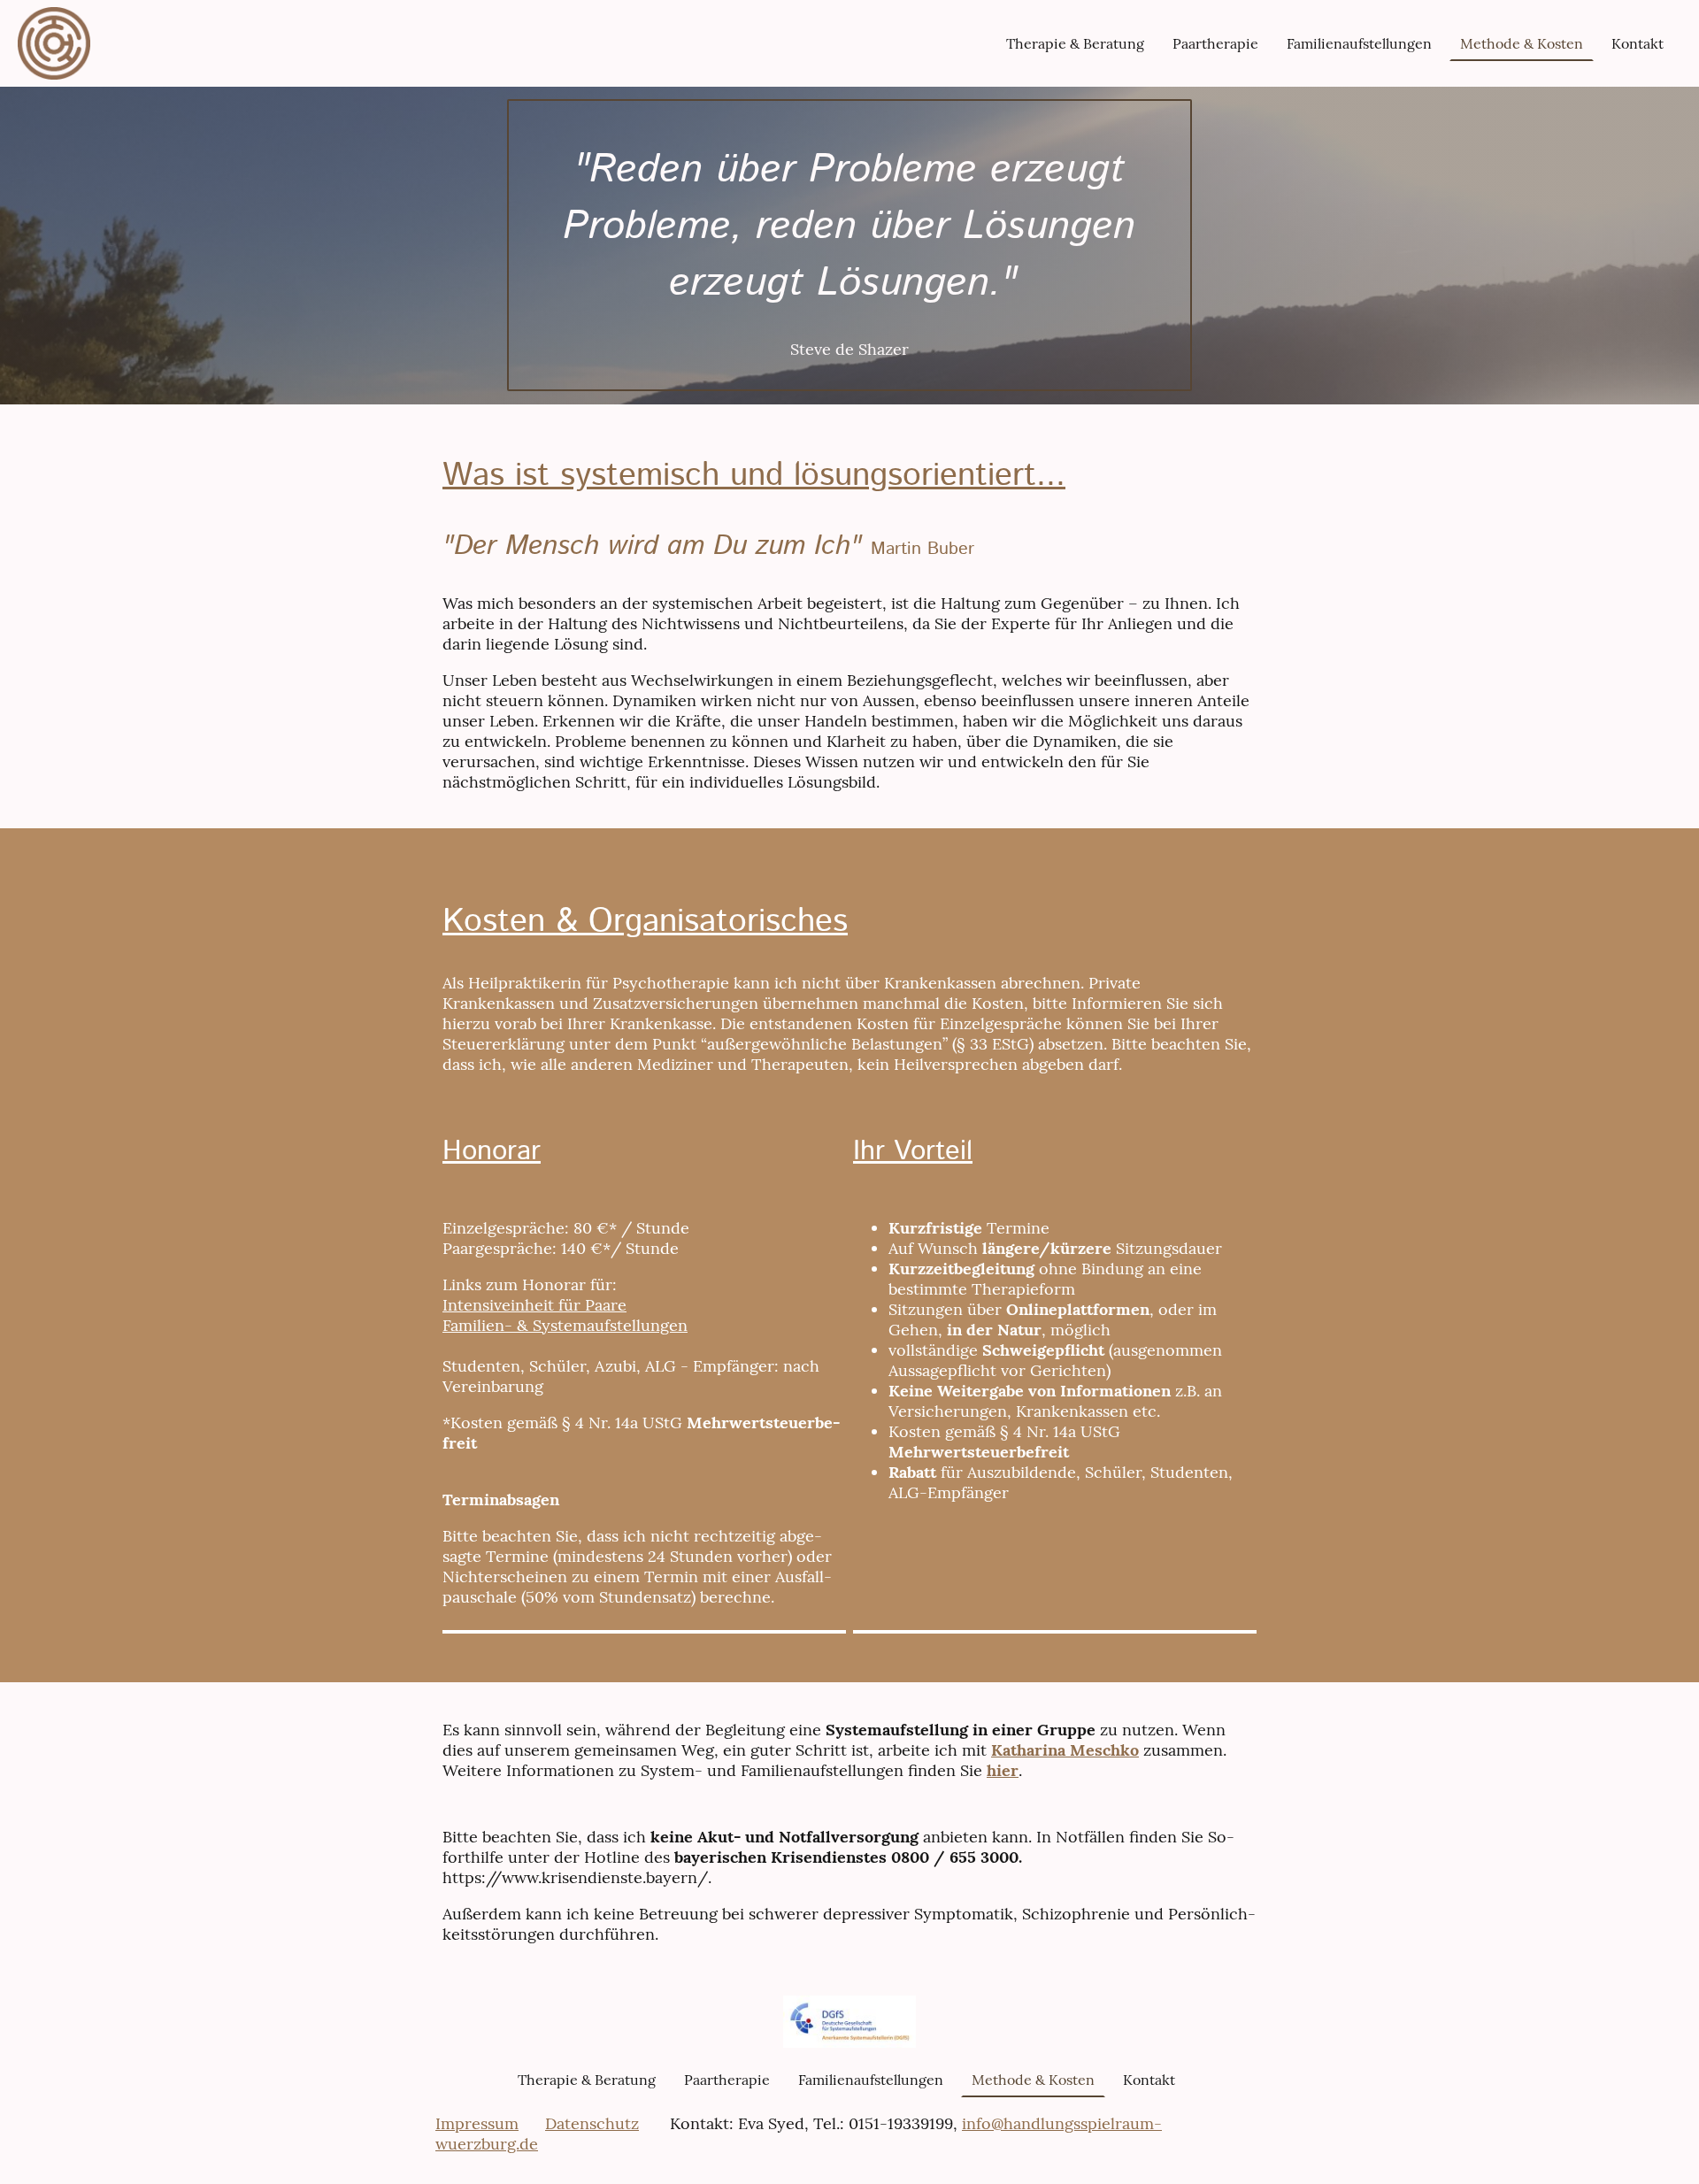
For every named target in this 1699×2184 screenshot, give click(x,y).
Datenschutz (592, 2123)
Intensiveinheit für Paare (534, 1305)
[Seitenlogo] (54, 43)
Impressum (477, 2123)
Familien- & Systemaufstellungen (565, 1325)
